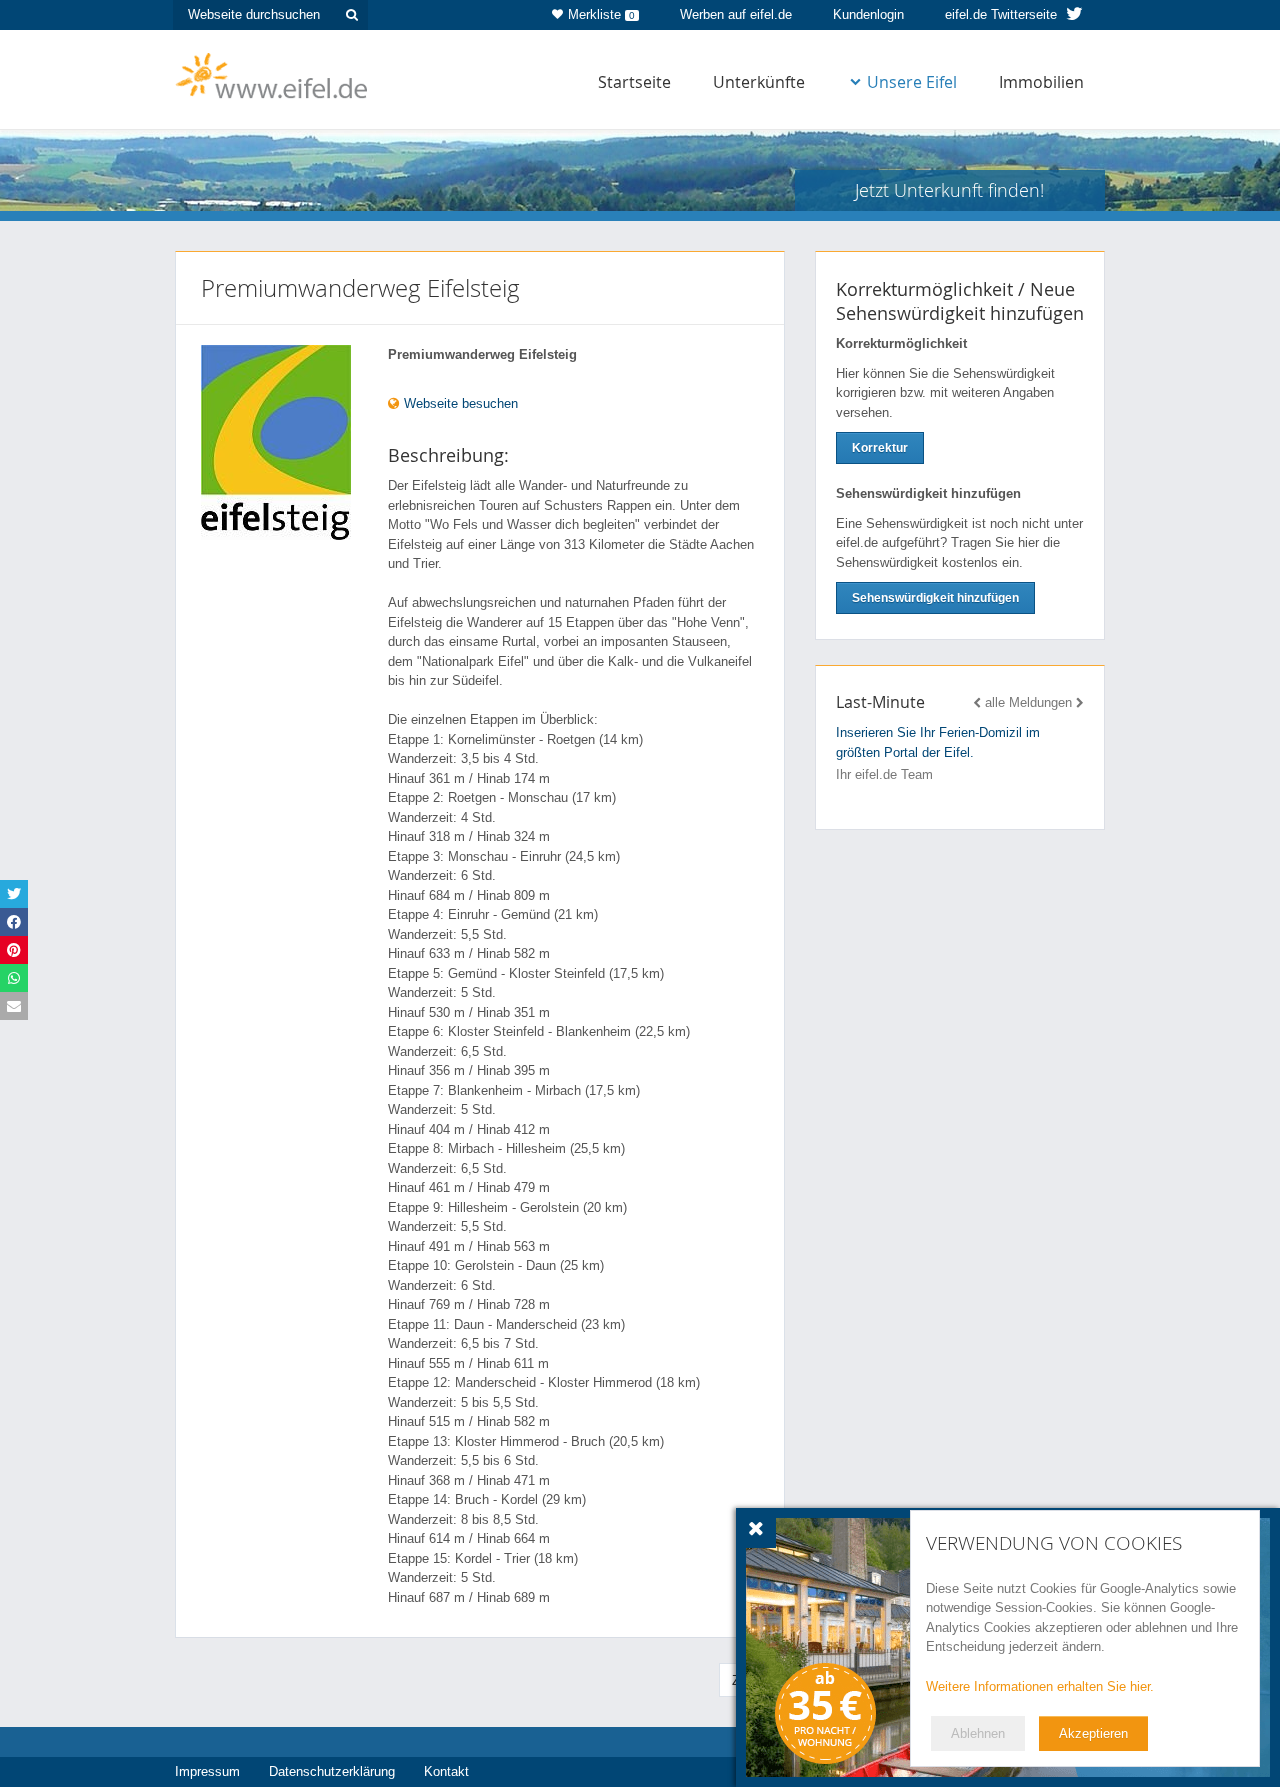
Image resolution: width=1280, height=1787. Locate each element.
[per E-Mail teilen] (14, 1006)
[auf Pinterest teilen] (14, 950)
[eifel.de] (272, 74)
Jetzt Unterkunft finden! (949, 190)
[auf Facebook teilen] (14, 922)
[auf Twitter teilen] (14, 894)
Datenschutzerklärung (332, 1771)
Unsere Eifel (912, 82)
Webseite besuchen (459, 403)
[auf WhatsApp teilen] (14, 978)
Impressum (207, 1771)
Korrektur (880, 448)
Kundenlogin (868, 14)
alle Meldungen (1028, 702)
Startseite (634, 82)
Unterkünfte (759, 82)
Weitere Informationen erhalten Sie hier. (1040, 1686)
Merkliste (601, 14)
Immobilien (1041, 82)
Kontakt (446, 1771)
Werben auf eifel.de (736, 14)
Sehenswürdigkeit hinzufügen (935, 598)
